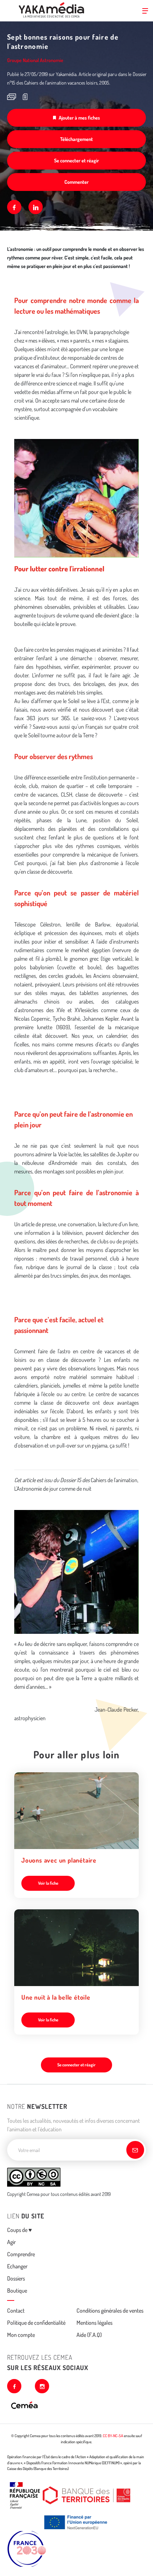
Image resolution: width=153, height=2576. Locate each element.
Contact (16, 2310)
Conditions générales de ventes (110, 2310)
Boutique (17, 2290)
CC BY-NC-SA (113, 2436)
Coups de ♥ (20, 2230)
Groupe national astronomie (35, 60)
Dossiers (16, 2278)
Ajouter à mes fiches (79, 118)
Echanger (17, 2266)
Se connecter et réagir (76, 160)
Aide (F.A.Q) (89, 2335)
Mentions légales (94, 2323)
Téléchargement (76, 139)
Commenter (76, 182)
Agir (11, 2242)
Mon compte (21, 2335)
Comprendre (21, 2254)
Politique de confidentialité (36, 2323)
